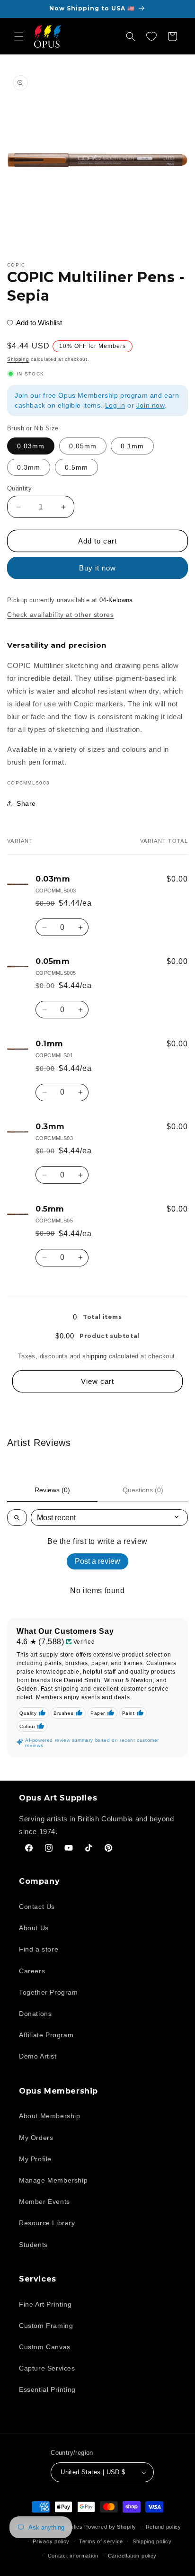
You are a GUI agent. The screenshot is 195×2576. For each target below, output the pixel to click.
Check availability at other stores (60, 615)
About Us (34, 1928)
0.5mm (76, 467)
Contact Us (37, 1907)
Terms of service (101, 2541)
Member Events (44, 2202)
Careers (32, 1971)
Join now (151, 405)
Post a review (97, 1561)
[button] (19, 36)
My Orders (36, 2138)
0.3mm (29, 467)
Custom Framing (46, 2326)
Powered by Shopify (110, 2527)
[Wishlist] (151, 36)
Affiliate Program (46, 2035)
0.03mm (31, 446)
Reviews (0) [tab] (52, 1490)
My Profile (35, 2159)
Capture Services (47, 2368)
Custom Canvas (45, 2347)
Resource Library (47, 2223)
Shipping (18, 359)
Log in (115, 405)
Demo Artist (38, 2056)
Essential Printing (47, 2389)
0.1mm (132, 446)
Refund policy (164, 2527)
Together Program (49, 1992)
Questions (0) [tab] (143, 1490)
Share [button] (26, 803)
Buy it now (97, 568)
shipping (94, 1356)
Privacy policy (51, 2541)
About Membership (50, 2116)
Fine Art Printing (45, 2304)
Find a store (39, 1949)
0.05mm (83, 446)
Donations (35, 2014)
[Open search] (17, 1518)
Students (33, 2245)
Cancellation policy (132, 2556)
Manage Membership (53, 2180)
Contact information (73, 2556)
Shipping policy (152, 2541)
